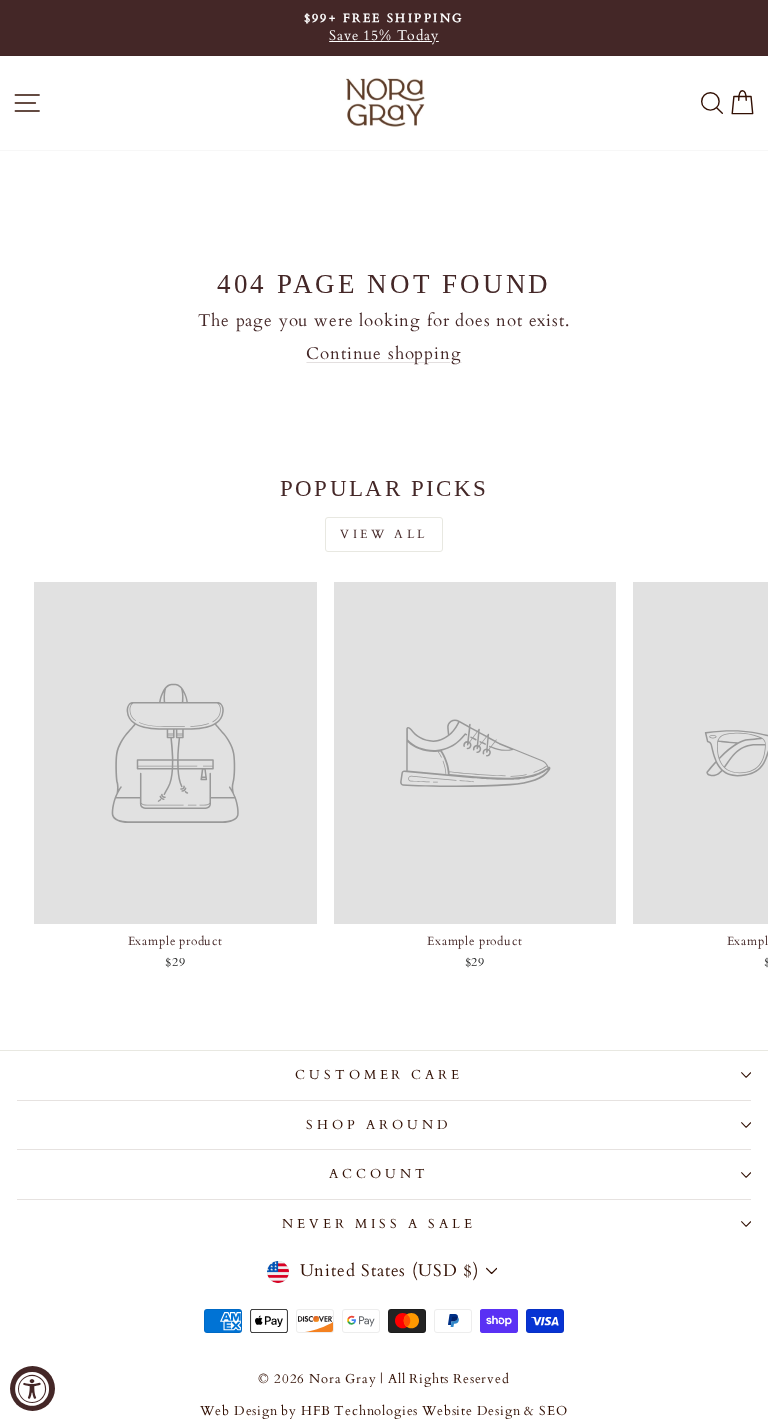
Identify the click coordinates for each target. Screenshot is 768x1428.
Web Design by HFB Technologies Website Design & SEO (383, 1411)
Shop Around (379, 1125)
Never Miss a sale (379, 1224)
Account (379, 1174)
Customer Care (379, 1075)
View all (384, 534)
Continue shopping (383, 354)
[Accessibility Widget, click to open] (32, 1388)
